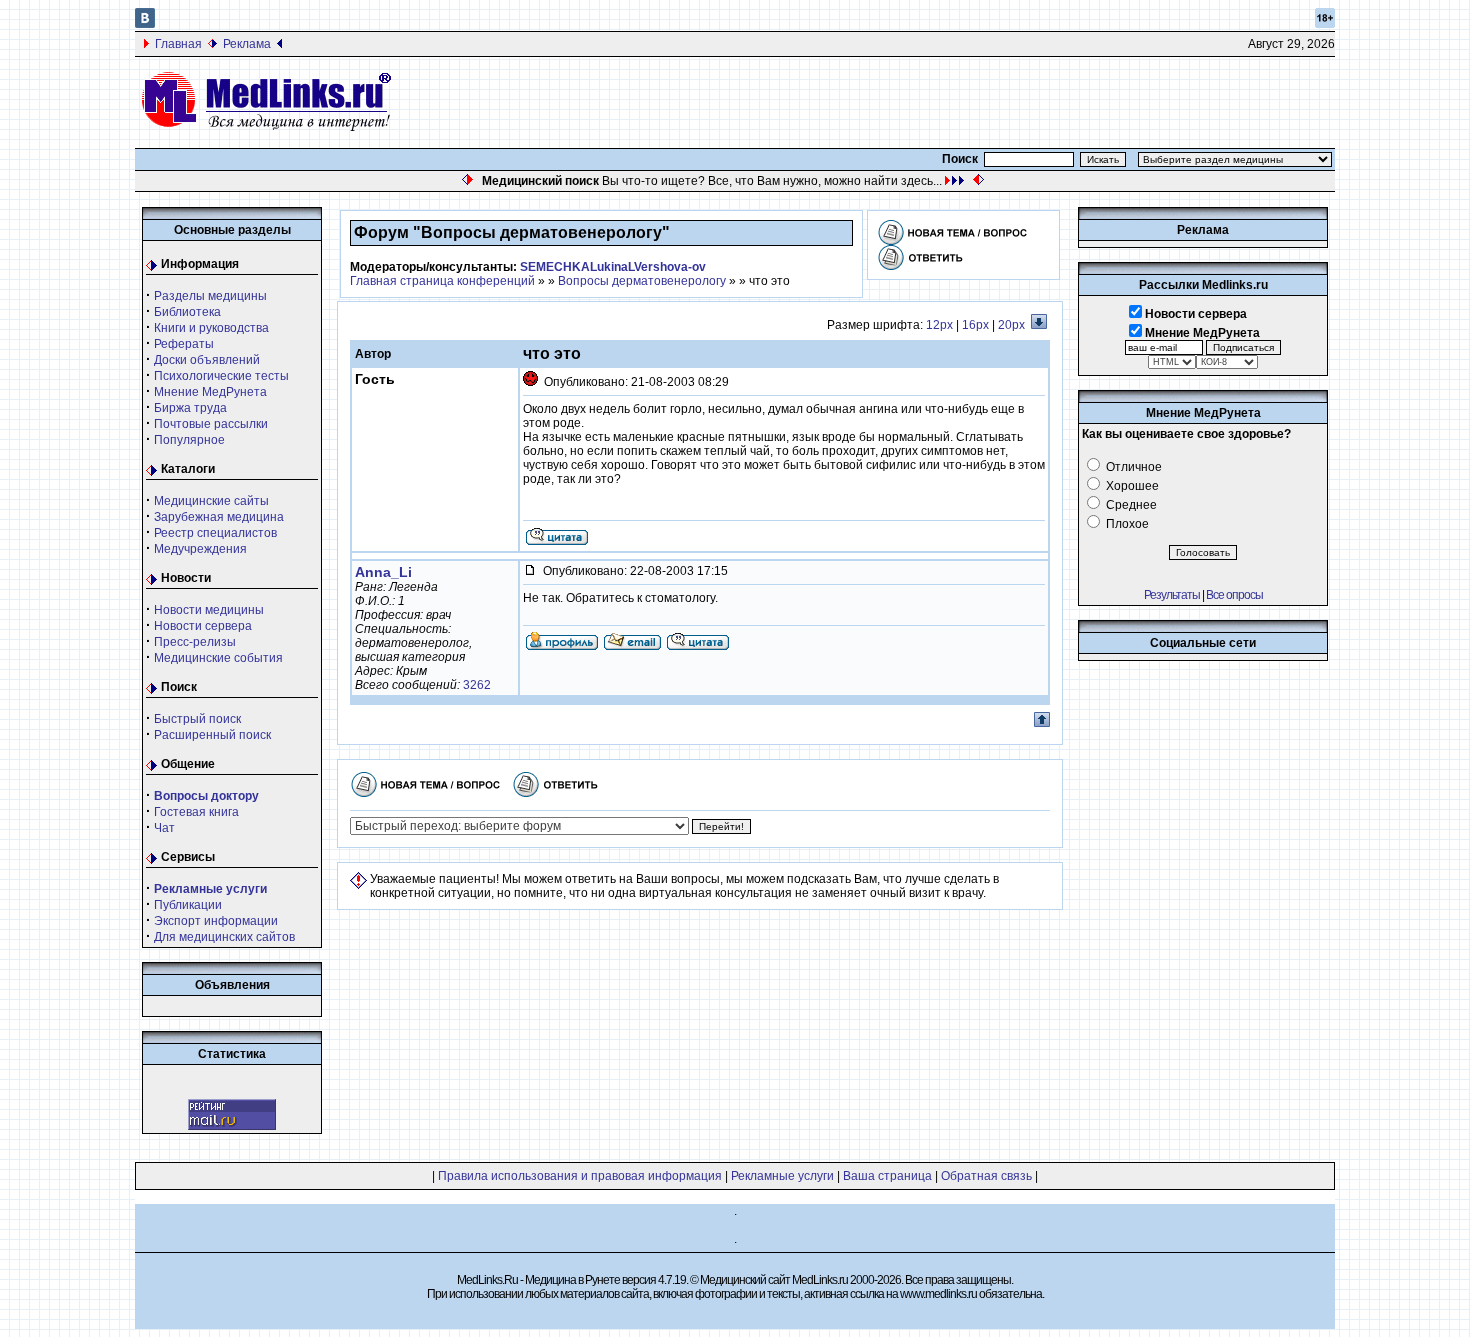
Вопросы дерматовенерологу (642, 281)
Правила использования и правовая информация (580, 1176)
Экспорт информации (216, 921)
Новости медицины (209, 610)
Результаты (1172, 595)
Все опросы (1234, 595)
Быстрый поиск (197, 719)
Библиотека (187, 312)
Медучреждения (200, 549)
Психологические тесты (221, 376)
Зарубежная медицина (219, 517)
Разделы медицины (210, 296)
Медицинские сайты (211, 501)
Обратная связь (986, 1176)
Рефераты (184, 344)
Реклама (247, 44)
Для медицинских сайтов (224, 937)
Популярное (189, 440)
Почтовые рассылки (211, 424)
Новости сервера (203, 626)
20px (1011, 325)
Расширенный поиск (212, 735)
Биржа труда (190, 408)
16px (975, 325)
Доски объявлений (207, 360)
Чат (164, 828)
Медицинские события (218, 658)
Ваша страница (887, 1176)
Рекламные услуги (782, 1176)
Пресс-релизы (195, 642)
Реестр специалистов (215, 533)
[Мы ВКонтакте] (145, 24)
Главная (178, 44)
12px (939, 325)
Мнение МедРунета (210, 392)
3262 (477, 685)
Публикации (188, 905)
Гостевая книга (196, 812)
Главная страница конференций (442, 281)
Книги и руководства (211, 328)
